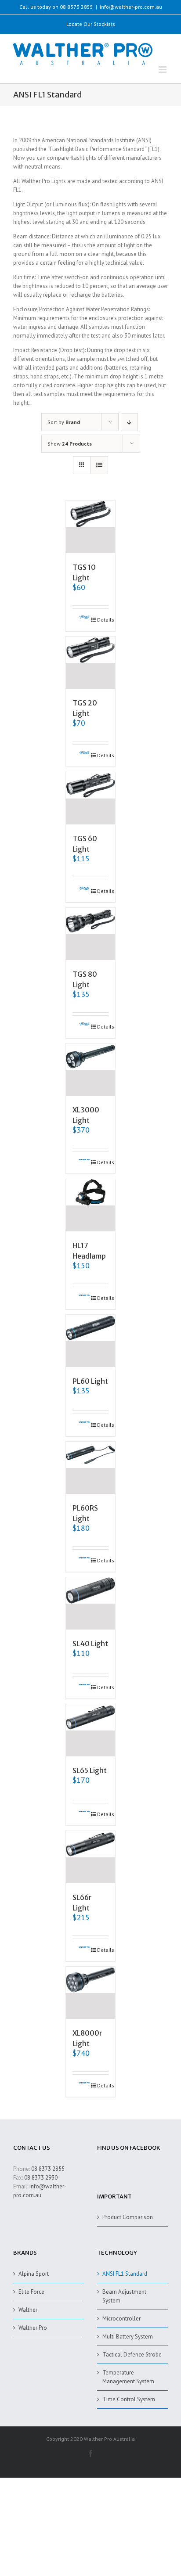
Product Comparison (128, 2217)
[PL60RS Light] (90, 1468)
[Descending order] (129, 422)
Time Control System (129, 2399)
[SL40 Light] (90, 1603)
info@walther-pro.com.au (131, 7)
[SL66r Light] (90, 1857)
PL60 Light (90, 1381)
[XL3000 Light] (90, 1070)
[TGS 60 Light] (90, 798)
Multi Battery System (128, 2337)
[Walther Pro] (81, 1162)
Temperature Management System (128, 2377)
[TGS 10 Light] (90, 527)
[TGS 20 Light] (90, 663)
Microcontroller (121, 2319)
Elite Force (31, 2292)
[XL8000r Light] (90, 1993)
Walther (28, 2310)
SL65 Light (90, 1770)
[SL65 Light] (90, 1730)
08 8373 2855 (48, 2169)
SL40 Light (90, 1644)
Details (103, 620)
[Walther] (81, 620)
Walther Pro (33, 2328)
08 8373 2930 (41, 2178)
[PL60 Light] (90, 1341)
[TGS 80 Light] (90, 934)
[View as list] (99, 465)
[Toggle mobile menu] (163, 70)
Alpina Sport (34, 2274)
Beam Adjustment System (124, 2296)
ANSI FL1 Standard (125, 2274)
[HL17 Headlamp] (90, 1205)
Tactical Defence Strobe (132, 2355)
